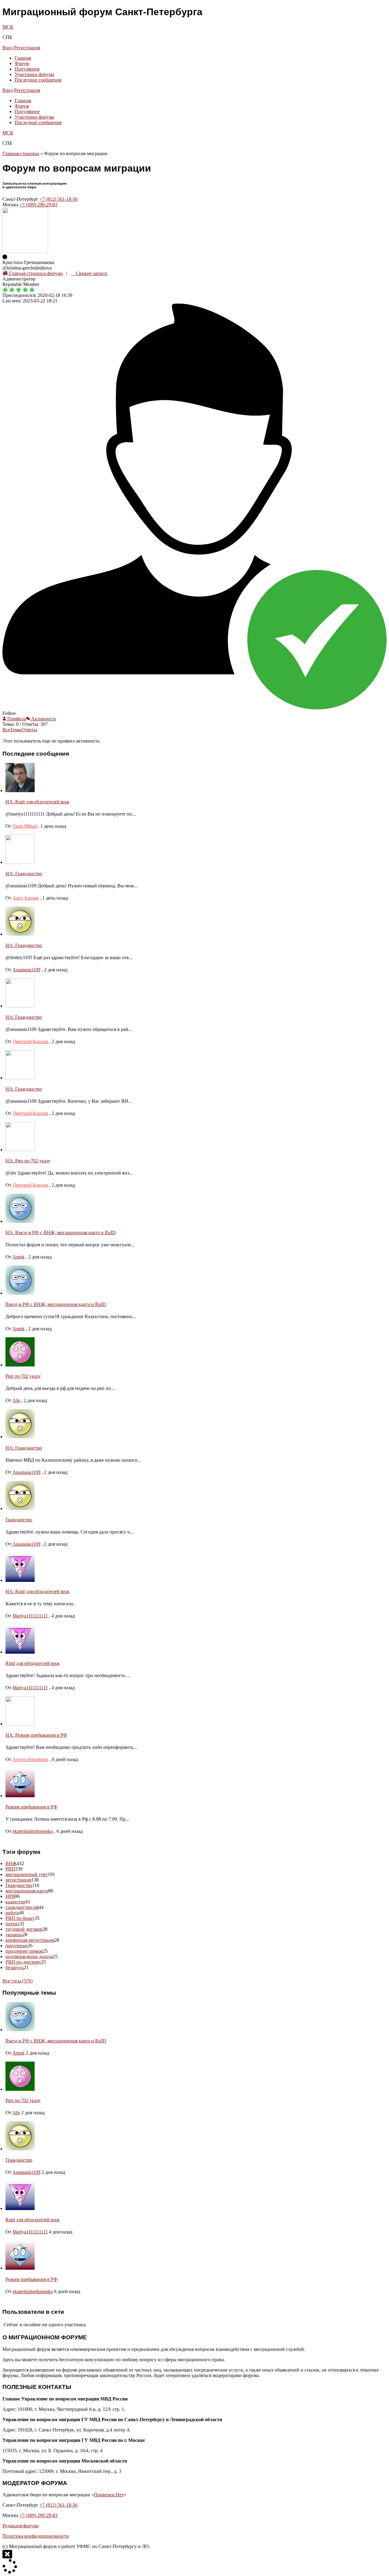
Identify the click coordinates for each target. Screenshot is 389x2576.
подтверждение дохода (29, 1956)
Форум (22, 63)
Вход (8, 48)
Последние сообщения (38, 80)
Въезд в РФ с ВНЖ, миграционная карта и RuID (56, 1304)
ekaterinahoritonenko (33, 1831)
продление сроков (24, 1951)
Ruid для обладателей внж (33, 1663)
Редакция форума (21, 2526)
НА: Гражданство (24, 874)
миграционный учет (27, 1874)
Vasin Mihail (25, 826)
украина (14, 1935)
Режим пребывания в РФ (31, 1807)
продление (17, 1946)
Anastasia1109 (26, 970)
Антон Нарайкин (30, 1759)
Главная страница (21, 153)
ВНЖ (11, 1863)
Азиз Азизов (26, 898)
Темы (16, 730)
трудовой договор (24, 1929)
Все (6, 730)
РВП (10, 1869)
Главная (23, 58)
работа (12, 1913)
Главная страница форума (35, 273)
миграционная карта (27, 1891)
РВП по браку (20, 1918)
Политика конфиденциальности (36, 2536)
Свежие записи (91, 273)
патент (12, 1924)
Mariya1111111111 (30, 1616)
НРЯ (10, 1896)
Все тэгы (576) (17, 1981)
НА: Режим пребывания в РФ (36, 1735)
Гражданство (19, 1520)
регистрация (18, 1880)
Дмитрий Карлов (30, 1041)
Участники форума (34, 74)
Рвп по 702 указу (23, 1376)
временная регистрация (30, 1940)
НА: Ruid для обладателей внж (37, 802)
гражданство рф (22, 1907)
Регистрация (27, 48)
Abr (16, 1400)
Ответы (29, 730)
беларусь (15, 1967)
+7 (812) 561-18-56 (59, 199)
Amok (19, 1257)
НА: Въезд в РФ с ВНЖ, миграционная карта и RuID (61, 1232)
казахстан (15, 1902)
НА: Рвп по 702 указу (28, 1161)
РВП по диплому (23, 1962)
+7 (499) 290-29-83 (38, 205)
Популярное (27, 69)
